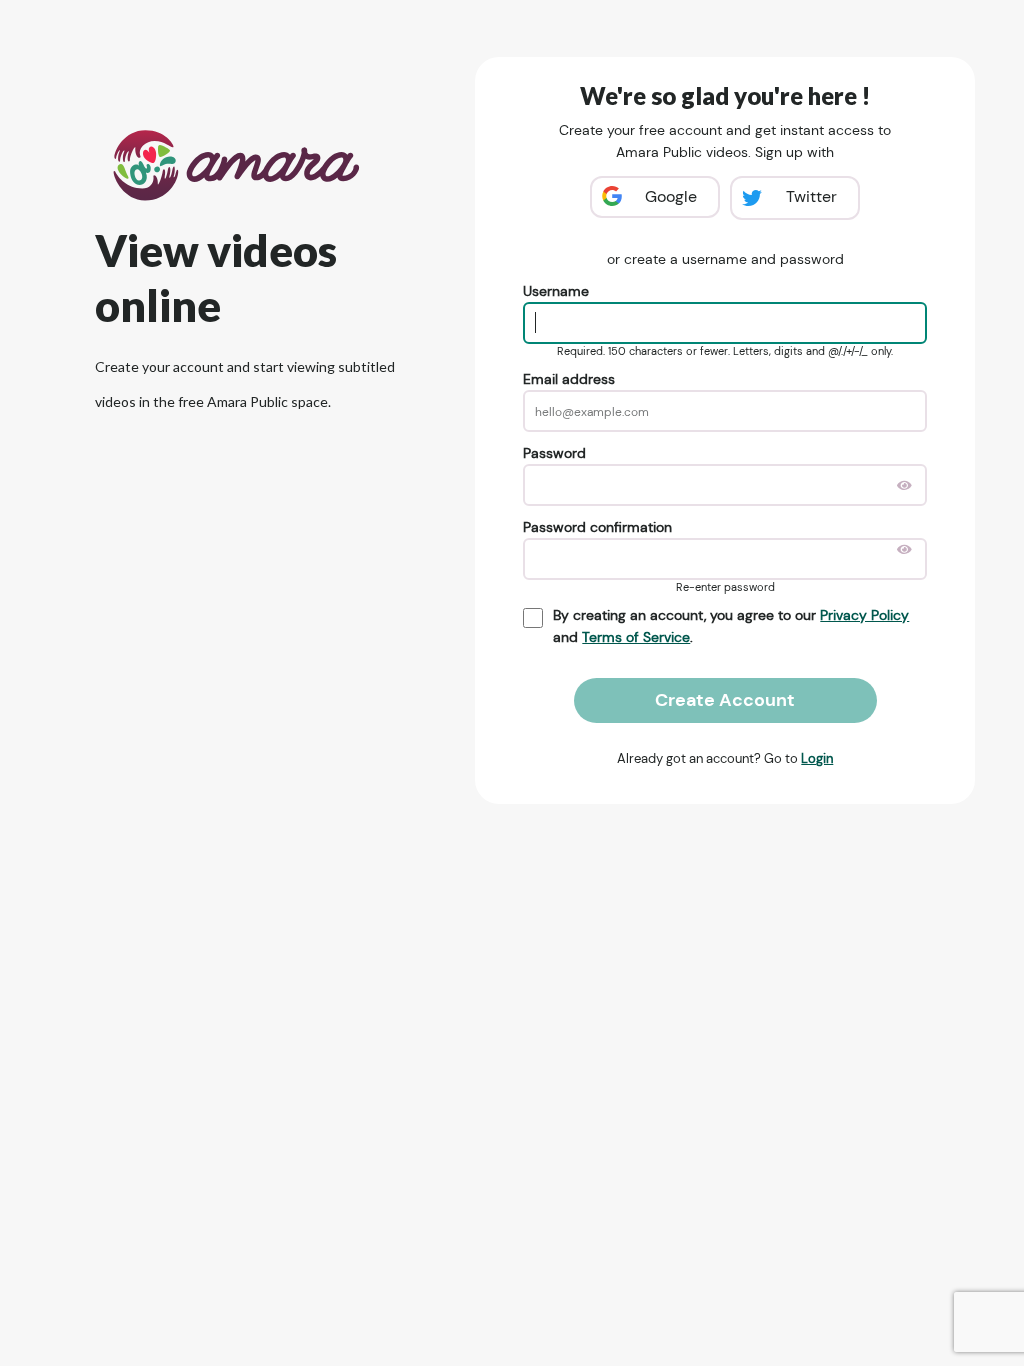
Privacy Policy (864, 615)
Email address (569, 379)
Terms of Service (636, 637)
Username (556, 291)
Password (554, 453)
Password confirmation (597, 527)
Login (817, 758)
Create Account (725, 700)
